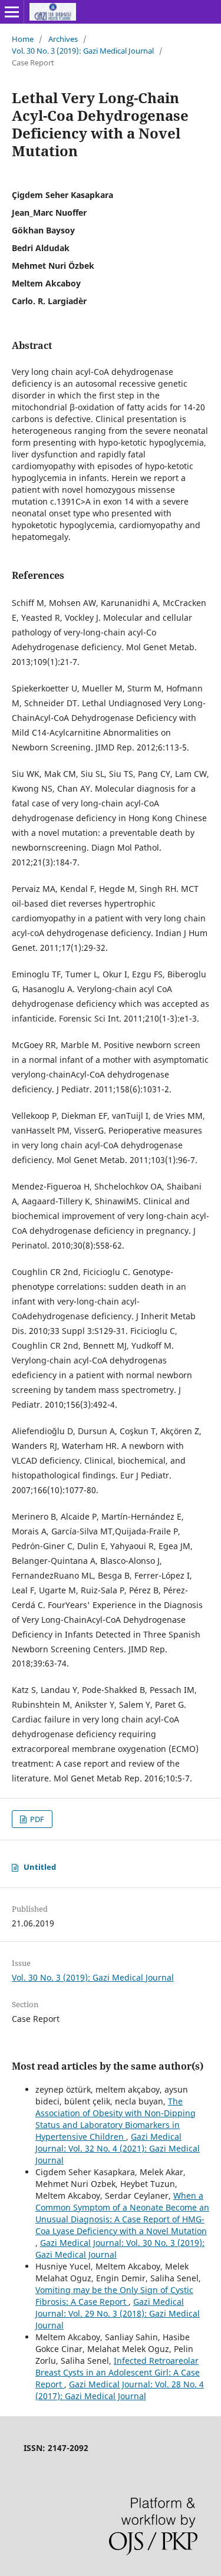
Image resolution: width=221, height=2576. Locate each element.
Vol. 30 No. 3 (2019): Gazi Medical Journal (83, 51)
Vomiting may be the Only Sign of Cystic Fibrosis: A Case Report (114, 2296)
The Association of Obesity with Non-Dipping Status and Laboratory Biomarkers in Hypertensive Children (116, 2119)
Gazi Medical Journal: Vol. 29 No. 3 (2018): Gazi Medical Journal (118, 2313)
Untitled (40, 1867)
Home (23, 39)
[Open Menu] (12, 12)
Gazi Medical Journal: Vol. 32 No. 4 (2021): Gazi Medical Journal (118, 2148)
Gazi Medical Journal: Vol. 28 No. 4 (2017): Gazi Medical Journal (120, 2390)
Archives (63, 39)
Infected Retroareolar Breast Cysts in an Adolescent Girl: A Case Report (118, 2372)
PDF (36, 1819)
